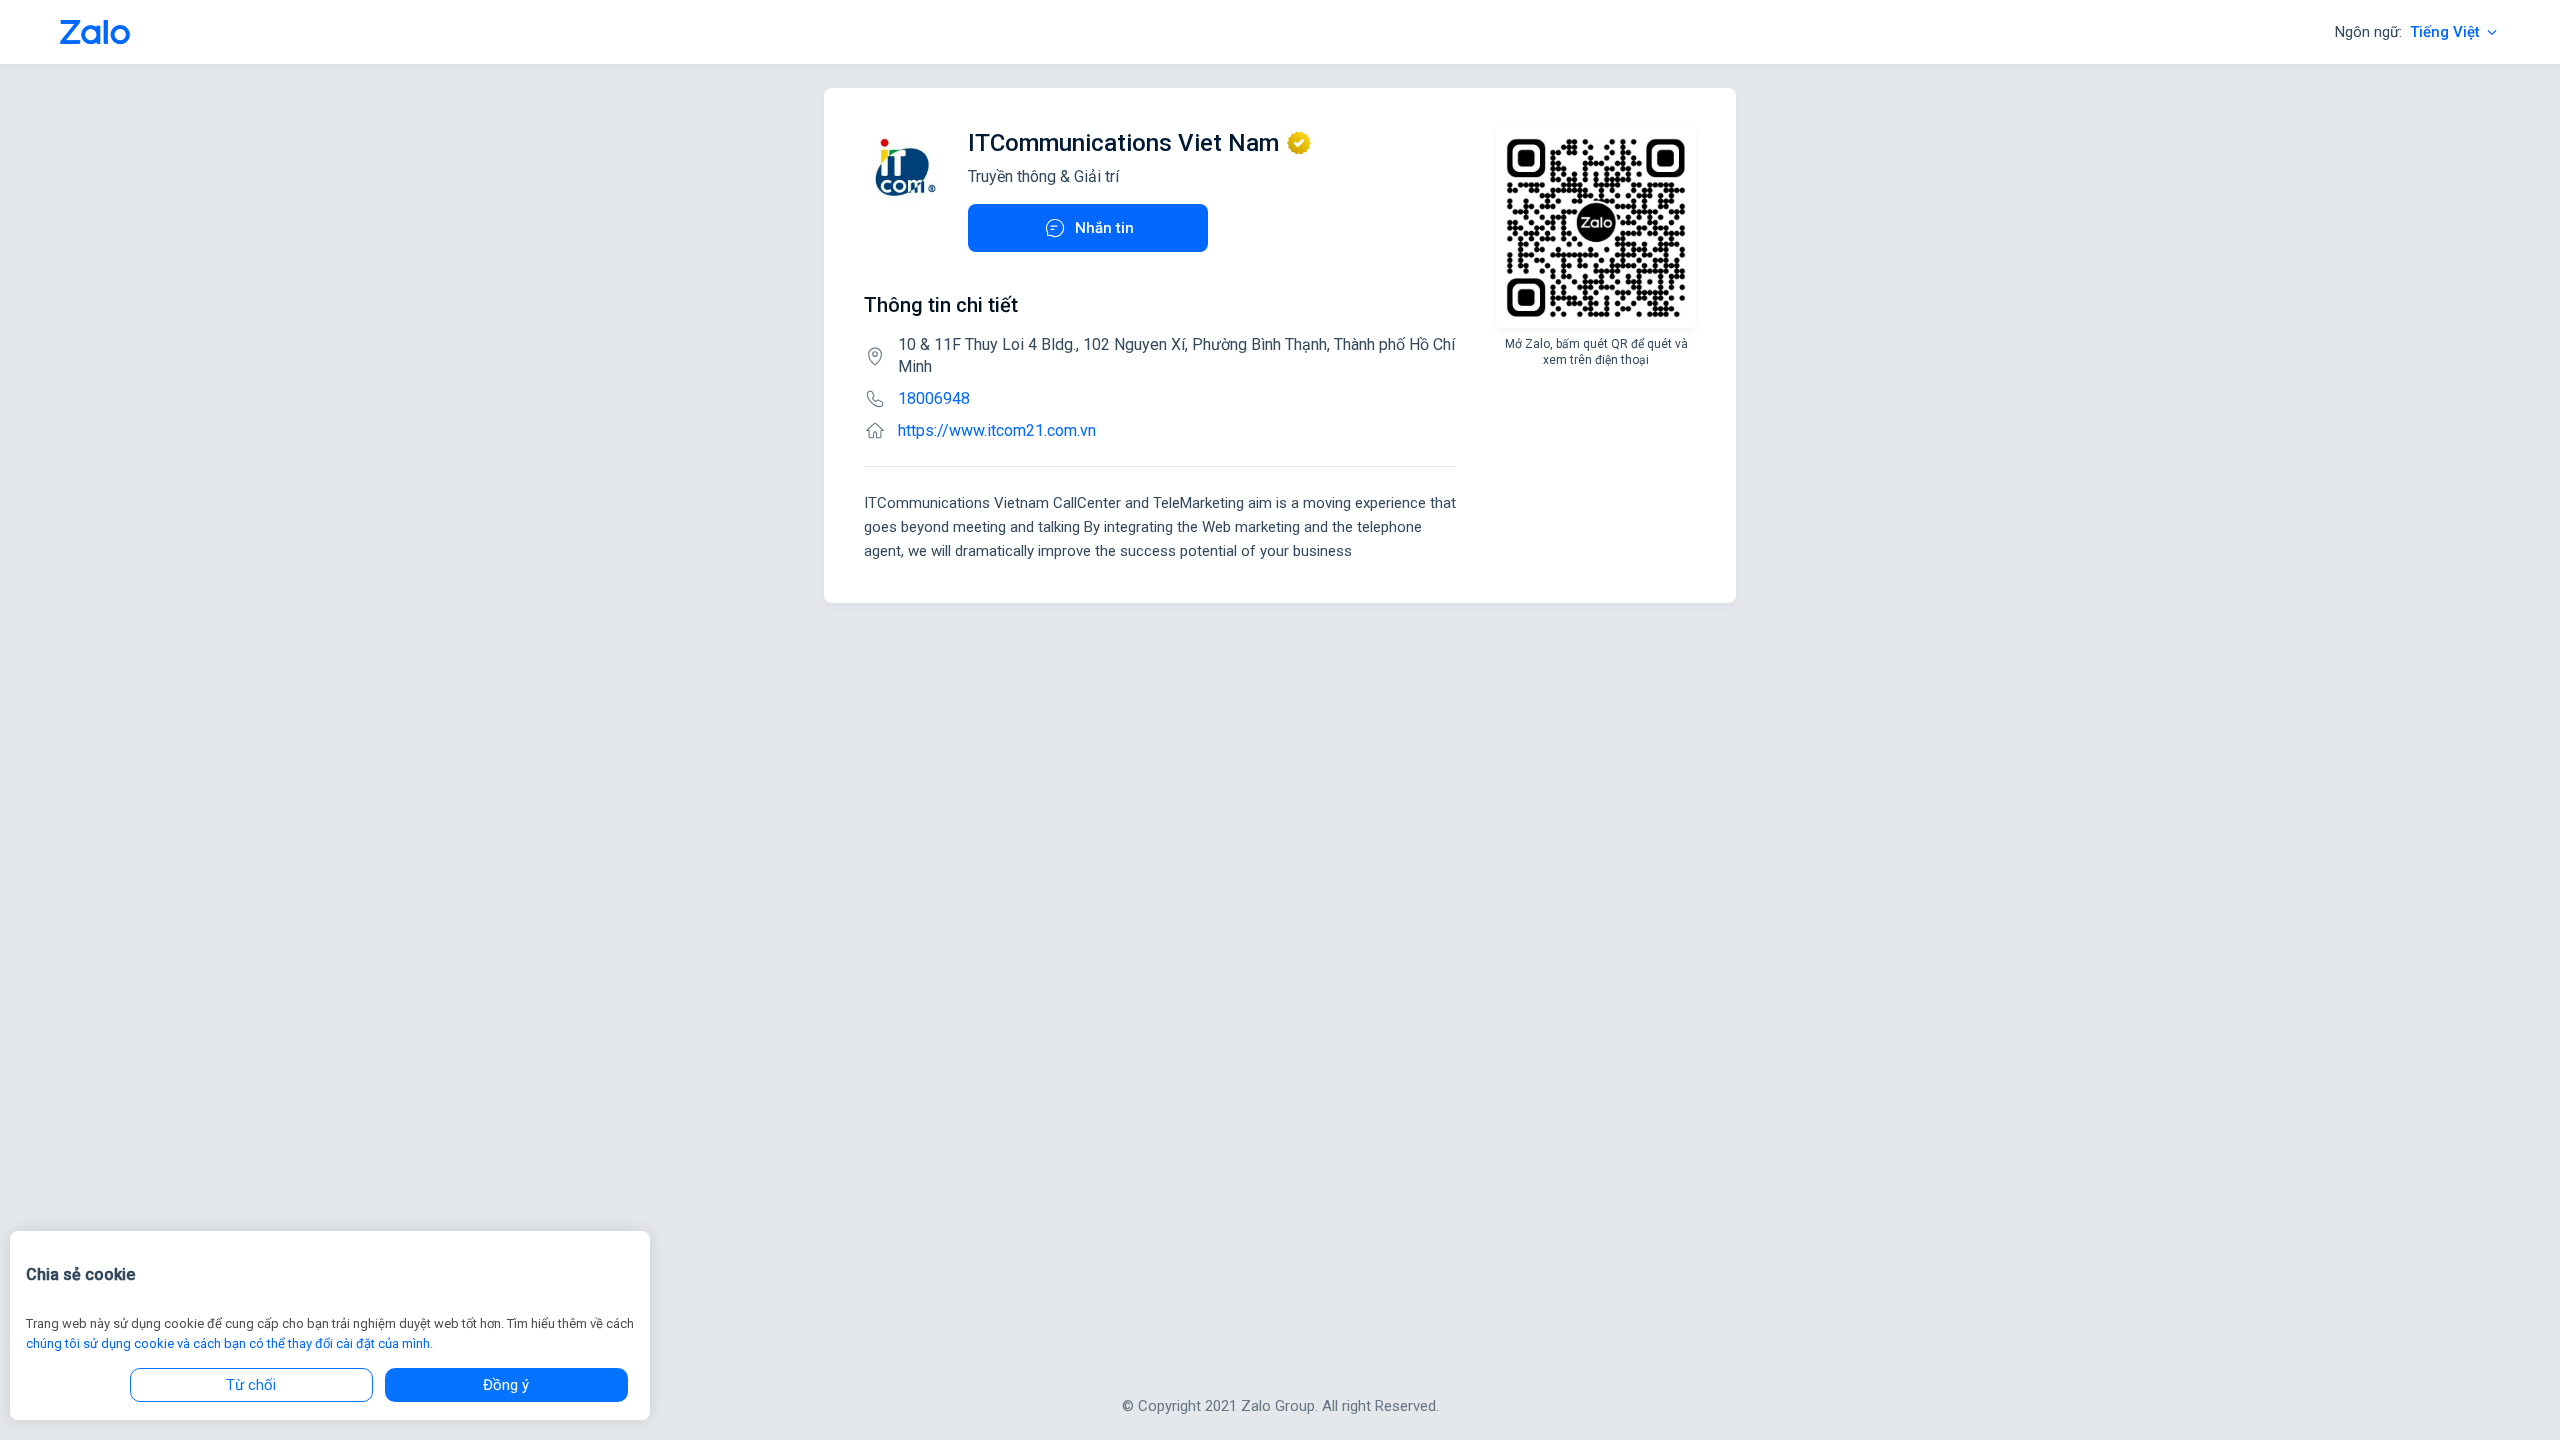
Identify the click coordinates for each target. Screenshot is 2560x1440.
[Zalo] (95, 32)
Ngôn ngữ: (2407, 32)
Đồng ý (506, 1385)
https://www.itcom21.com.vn (997, 430)
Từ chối (251, 1385)
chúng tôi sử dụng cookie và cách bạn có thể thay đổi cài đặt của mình (228, 1343)
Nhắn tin (1104, 228)
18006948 (934, 398)
